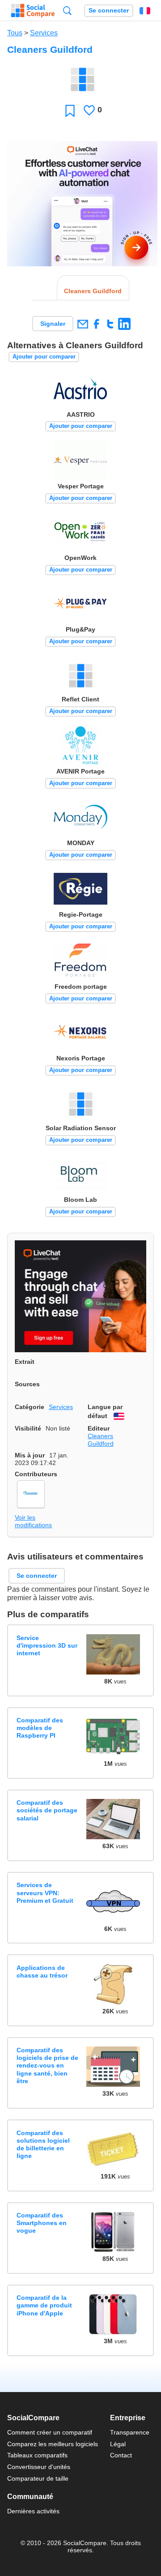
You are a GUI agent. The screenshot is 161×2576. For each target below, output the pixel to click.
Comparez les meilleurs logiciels (53, 2444)
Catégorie (30, 1407)
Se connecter (109, 11)
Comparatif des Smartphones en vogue (42, 2223)
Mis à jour (30, 1455)
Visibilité (28, 1428)
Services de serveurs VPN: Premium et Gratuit (45, 1893)
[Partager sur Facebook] (96, 324)
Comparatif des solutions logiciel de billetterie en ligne (43, 2145)
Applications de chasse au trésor (42, 1972)
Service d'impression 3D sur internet (47, 1646)
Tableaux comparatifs (37, 2455)
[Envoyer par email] (83, 324)
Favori (70, 110)
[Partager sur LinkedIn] (124, 324)
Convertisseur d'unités (39, 2467)
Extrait (25, 1362)
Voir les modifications (33, 1521)
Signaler (53, 324)
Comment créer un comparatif (50, 2432)
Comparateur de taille (38, 2478)
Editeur (99, 1428)
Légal (118, 2444)
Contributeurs (36, 1474)
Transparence (130, 2432)
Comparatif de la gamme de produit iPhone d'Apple (44, 2305)
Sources (27, 1384)
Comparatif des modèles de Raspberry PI (40, 1728)
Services (44, 33)
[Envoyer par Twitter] (110, 324)
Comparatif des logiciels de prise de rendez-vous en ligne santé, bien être (47, 2065)
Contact (121, 2455)
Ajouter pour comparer (44, 357)
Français (145, 11)
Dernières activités (33, 2511)
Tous (15, 33)
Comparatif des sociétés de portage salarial (47, 1810)
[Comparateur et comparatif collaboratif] (33, 11)
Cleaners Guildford (101, 1440)
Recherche (67, 11)
